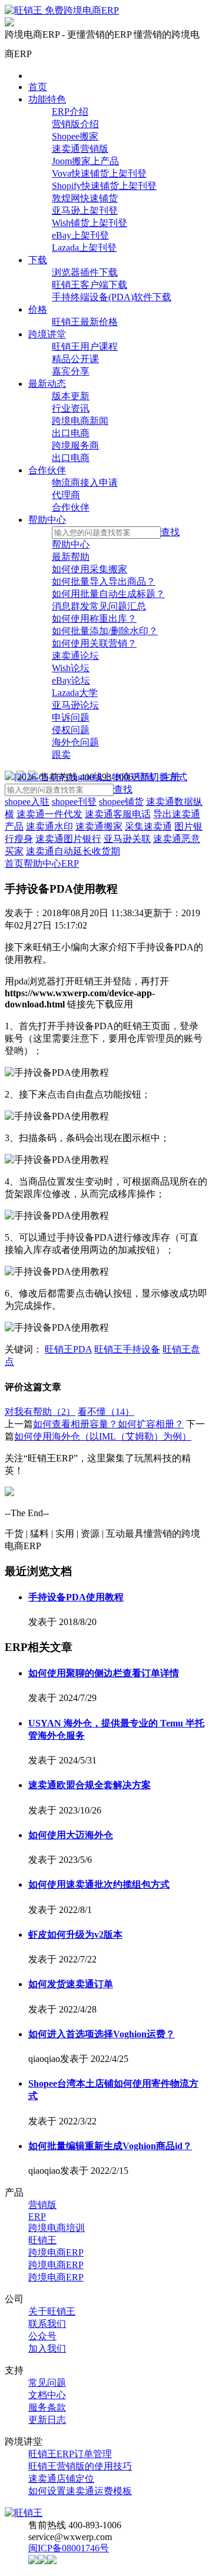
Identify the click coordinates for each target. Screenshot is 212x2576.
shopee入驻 (27, 802)
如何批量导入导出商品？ (104, 581)
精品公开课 (75, 359)
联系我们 (47, 2324)
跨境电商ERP (56, 2252)
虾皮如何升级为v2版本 (75, 1935)
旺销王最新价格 (85, 322)
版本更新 (71, 396)
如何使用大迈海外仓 (71, 1835)
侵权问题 (71, 730)
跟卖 (61, 755)
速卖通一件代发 (49, 814)
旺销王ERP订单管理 (70, 2454)
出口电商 (71, 433)
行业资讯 (71, 408)
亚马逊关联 (127, 839)
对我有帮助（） (40, 1412)
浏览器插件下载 (85, 272)
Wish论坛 (71, 668)
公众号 (42, 2336)
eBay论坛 (71, 680)
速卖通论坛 (75, 656)
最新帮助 (71, 557)
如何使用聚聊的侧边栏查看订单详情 (104, 1673)
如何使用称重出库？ (94, 619)
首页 (38, 87)
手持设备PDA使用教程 (76, 1597)
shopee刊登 (74, 802)
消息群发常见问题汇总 (99, 606)
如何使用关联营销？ (94, 643)
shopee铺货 (121, 802)
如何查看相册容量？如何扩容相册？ (108, 1424)
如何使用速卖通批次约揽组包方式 (99, 1884)
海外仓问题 (75, 742)
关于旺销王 (52, 2311)
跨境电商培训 (57, 2228)
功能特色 (47, 99)
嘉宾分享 (71, 371)
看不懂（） (106, 1412)
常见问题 (47, 2383)
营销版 (42, 2205)
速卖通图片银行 (68, 839)
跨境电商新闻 (80, 421)
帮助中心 (47, 520)
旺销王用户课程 (85, 347)
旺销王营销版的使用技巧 (80, 2466)
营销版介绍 (75, 124)
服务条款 (47, 2407)
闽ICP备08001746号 (69, 2548)
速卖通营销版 (80, 149)
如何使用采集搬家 (90, 569)
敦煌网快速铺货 (85, 198)
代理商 (66, 495)
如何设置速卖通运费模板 (80, 2491)
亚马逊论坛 (75, 705)
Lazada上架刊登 (84, 248)
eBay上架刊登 (80, 235)
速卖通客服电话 (118, 814)
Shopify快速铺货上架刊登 (104, 186)
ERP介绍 (70, 112)
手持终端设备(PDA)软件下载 (112, 297)
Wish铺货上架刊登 (90, 223)
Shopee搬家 (75, 136)
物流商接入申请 (85, 483)
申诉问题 (71, 717)
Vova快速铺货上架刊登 (99, 173)
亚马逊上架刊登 (85, 210)
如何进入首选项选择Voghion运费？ (102, 2034)
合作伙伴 (47, 470)
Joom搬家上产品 (85, 161)
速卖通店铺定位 (61, 2479)
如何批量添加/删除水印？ (105, 631)
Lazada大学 (75, 693)
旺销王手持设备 (127, 1349)
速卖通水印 (49, 826)
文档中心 (47, 2395)
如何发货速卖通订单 (71, 1984)
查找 (170, 532)
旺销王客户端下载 (90, 285)
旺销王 (42, 2240)
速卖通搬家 (99, 826)
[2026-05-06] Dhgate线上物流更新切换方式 (101, 777)
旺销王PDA (68, 1349)
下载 (38, 260)
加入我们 (47, 2348)
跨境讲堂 (47, 334)
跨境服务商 (75, 445)
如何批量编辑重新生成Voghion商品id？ (110, 2146)
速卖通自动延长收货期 (73, 851)
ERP (70, 863)
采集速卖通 (148, 826)
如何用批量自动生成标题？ (108, 594)
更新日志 (47, 2420)
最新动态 (47, 384)
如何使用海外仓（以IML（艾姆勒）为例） (103, 1436)
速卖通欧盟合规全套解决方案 (90, 1785)
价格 (38, 309)
